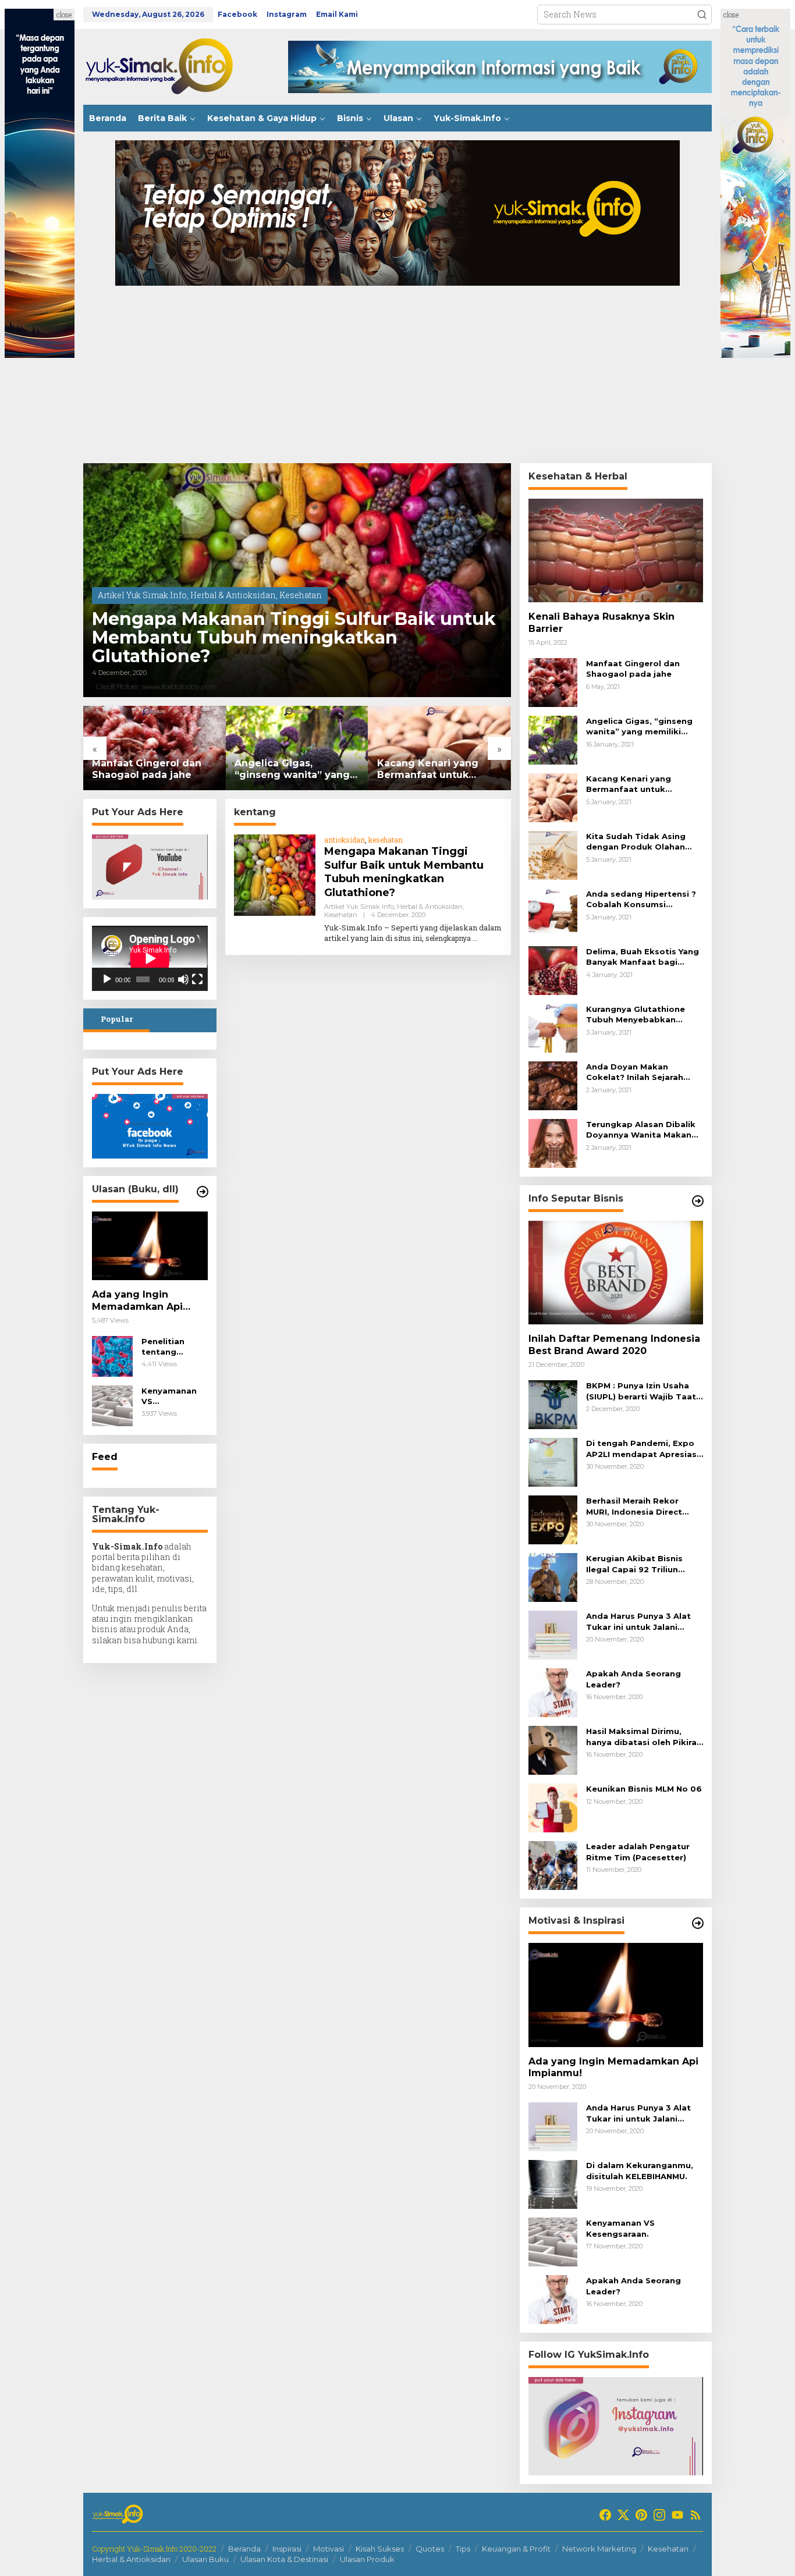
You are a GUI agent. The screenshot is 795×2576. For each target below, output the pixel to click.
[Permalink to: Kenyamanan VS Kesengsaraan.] (112, 1405)
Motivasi (329, 2549)
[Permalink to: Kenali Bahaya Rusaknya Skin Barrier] (616, 550)
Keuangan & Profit (516, 2549)
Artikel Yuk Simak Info (142, 595)
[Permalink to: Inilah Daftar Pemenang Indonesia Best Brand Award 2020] (616, 1273)
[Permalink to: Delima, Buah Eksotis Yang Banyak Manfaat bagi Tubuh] (553, 970)
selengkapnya (448, 938)
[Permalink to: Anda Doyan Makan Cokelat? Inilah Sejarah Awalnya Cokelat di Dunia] (553, 1085)
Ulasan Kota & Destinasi (284, 2559)
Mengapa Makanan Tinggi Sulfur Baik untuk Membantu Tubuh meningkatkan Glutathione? (294, 638)
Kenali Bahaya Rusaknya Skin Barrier (601, 623)
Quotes (430, 2549)
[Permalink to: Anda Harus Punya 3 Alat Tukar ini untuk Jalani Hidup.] (553, 1634)
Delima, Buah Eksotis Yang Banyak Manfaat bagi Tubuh (643, 957)
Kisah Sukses (380, 2549)
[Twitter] (623, 2515)
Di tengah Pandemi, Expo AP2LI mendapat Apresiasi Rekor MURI (643, 1449)
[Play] (107, 979)
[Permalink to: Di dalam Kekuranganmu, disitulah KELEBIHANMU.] (553, 2184)
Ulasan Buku (205, 2559)
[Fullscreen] (197, 979)
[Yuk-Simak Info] (171, 66)
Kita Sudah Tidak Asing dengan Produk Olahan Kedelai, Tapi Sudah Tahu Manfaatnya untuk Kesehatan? (640, 842)
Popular (117, 1019)
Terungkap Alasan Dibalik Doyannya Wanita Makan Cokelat (641, 1130)
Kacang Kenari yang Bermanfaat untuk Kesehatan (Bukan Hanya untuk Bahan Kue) (439, 770)
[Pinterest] (641, 2515)
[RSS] (695, 2515)
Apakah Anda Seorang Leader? (633, 1679)
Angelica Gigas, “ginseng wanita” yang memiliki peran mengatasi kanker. (292, 770)
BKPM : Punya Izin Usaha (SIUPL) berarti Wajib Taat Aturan (641, 1391)
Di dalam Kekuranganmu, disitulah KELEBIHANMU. (640, 2170)
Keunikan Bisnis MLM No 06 (644, 1789)
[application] (150, 958)
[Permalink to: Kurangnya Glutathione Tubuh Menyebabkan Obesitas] (553, 1027)
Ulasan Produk (367, 2559)
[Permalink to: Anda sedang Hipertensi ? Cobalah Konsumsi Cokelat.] (553, 912)
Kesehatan (301, 595)
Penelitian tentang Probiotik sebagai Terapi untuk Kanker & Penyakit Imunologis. (174, 1347)
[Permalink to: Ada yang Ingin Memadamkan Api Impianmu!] (150, 1246)
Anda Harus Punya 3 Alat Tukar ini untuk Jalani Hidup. (638, 1621)
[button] (702, 15)
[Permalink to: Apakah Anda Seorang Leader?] (553, 1692)
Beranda (244, 2549)
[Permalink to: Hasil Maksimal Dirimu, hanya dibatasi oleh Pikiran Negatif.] (553, 1749)
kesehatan (386, 840)
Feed (105, 1457)
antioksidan (345, 840)
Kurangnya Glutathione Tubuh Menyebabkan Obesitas (636, 1015)
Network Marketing (599, 2549)
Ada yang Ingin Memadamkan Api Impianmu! (137, 1301)
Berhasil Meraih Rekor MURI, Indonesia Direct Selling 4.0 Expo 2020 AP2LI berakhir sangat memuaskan (634, 1506)
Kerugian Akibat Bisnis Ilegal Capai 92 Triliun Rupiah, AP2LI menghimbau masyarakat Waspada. (645, 1564)
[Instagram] (659, 2515)
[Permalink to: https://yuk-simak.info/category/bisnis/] (698, 1201)
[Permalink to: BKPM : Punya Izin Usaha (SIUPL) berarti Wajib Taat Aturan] (553, 1404)
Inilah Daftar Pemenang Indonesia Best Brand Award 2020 (614, 1345)
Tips (463, 2549)
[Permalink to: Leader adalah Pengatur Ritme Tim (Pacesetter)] (553, 1865)
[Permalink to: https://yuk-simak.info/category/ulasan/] (203, 1192)
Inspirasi (287, 2549)
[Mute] (183, 979)
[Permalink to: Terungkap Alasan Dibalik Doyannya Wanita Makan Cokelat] (553, 1143)
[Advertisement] (397, 376)
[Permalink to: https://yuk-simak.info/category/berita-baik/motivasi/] (698, 1923)
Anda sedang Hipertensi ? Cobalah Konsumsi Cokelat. (641, 899)
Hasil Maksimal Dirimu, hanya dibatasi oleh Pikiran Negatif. (644, 1737)
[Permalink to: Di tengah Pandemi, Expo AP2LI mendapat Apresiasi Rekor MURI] (553, 1461)
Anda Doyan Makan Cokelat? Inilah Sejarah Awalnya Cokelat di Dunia (640, 1072)
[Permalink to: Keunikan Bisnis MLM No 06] (553, 1807)
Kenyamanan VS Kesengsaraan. (173, 1396)
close (64, 15)
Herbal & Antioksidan (233, 595)
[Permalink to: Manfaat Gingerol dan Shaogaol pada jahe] (155, 748)
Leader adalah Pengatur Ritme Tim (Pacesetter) (638, 1852)
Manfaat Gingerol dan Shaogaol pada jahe (147, 769)
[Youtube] (677, 2515)
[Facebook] (605, 2515)
